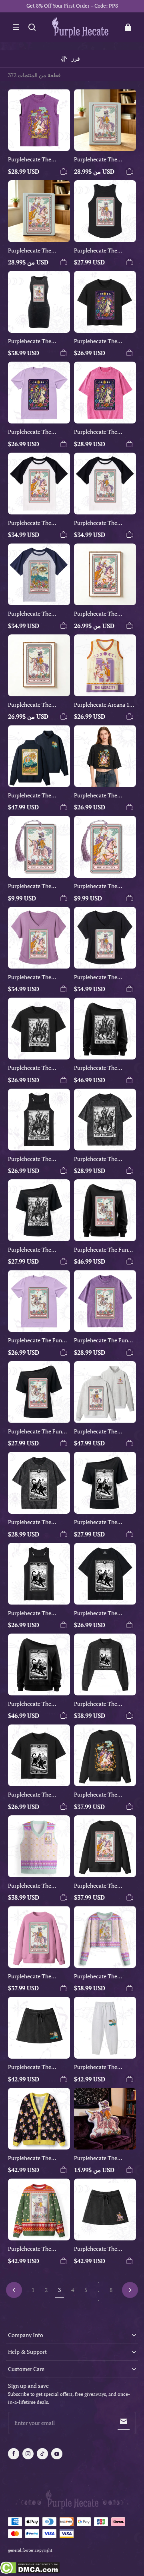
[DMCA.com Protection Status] (30, 2569)
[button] (16, 27)
